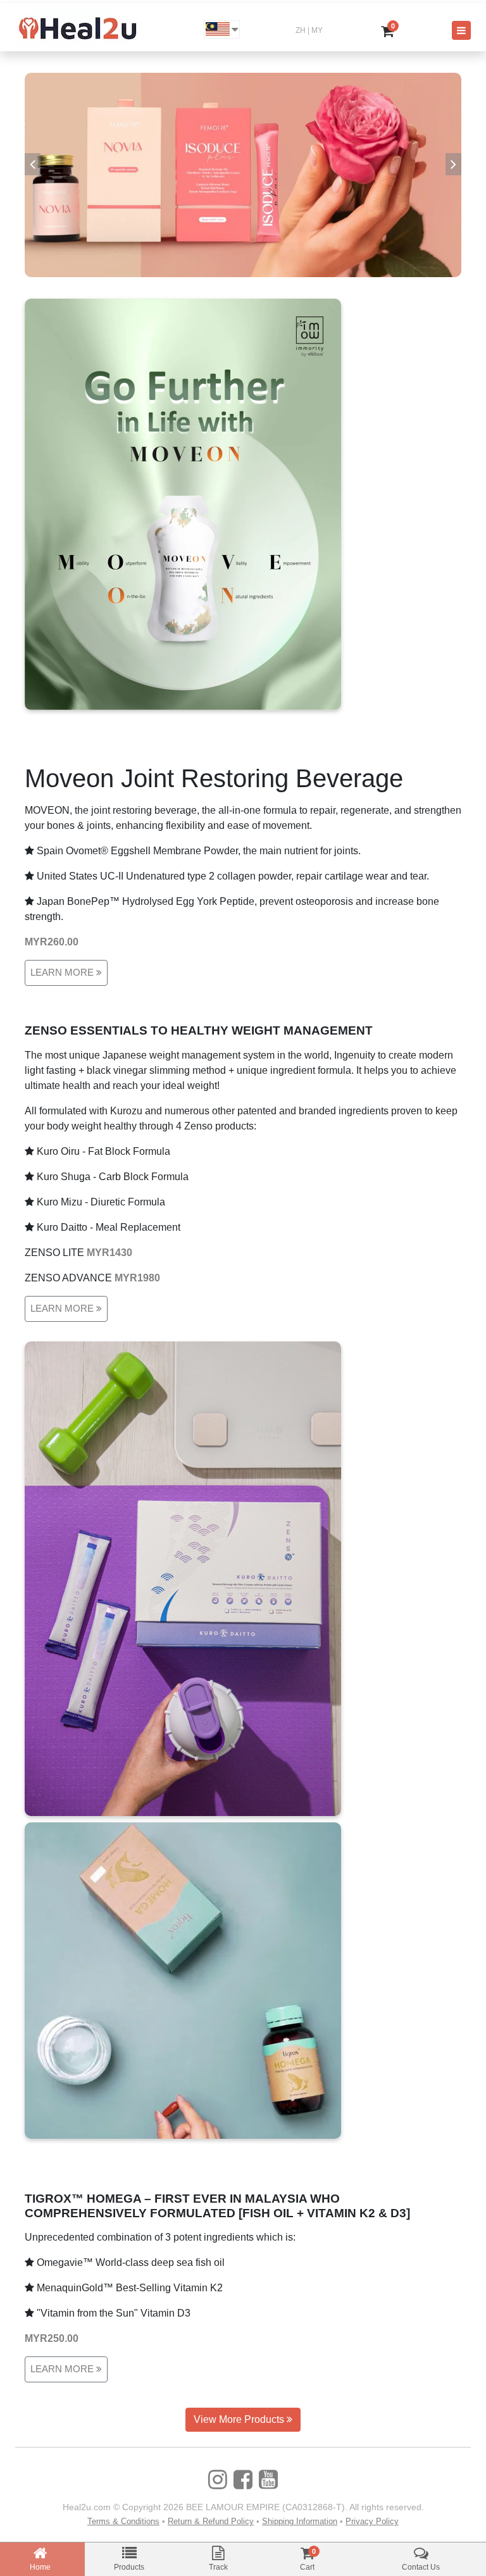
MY (317, 30)
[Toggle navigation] (461, 30)
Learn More (63, 972)
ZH (301, 30)
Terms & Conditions (123, 2521)
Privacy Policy (372, 2521)
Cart (307, 2567)
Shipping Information (300, 2521)
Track (218, 2567)
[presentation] (33, 164)
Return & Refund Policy (211, 2521)
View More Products (240, 2419)
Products (129, 2567)
